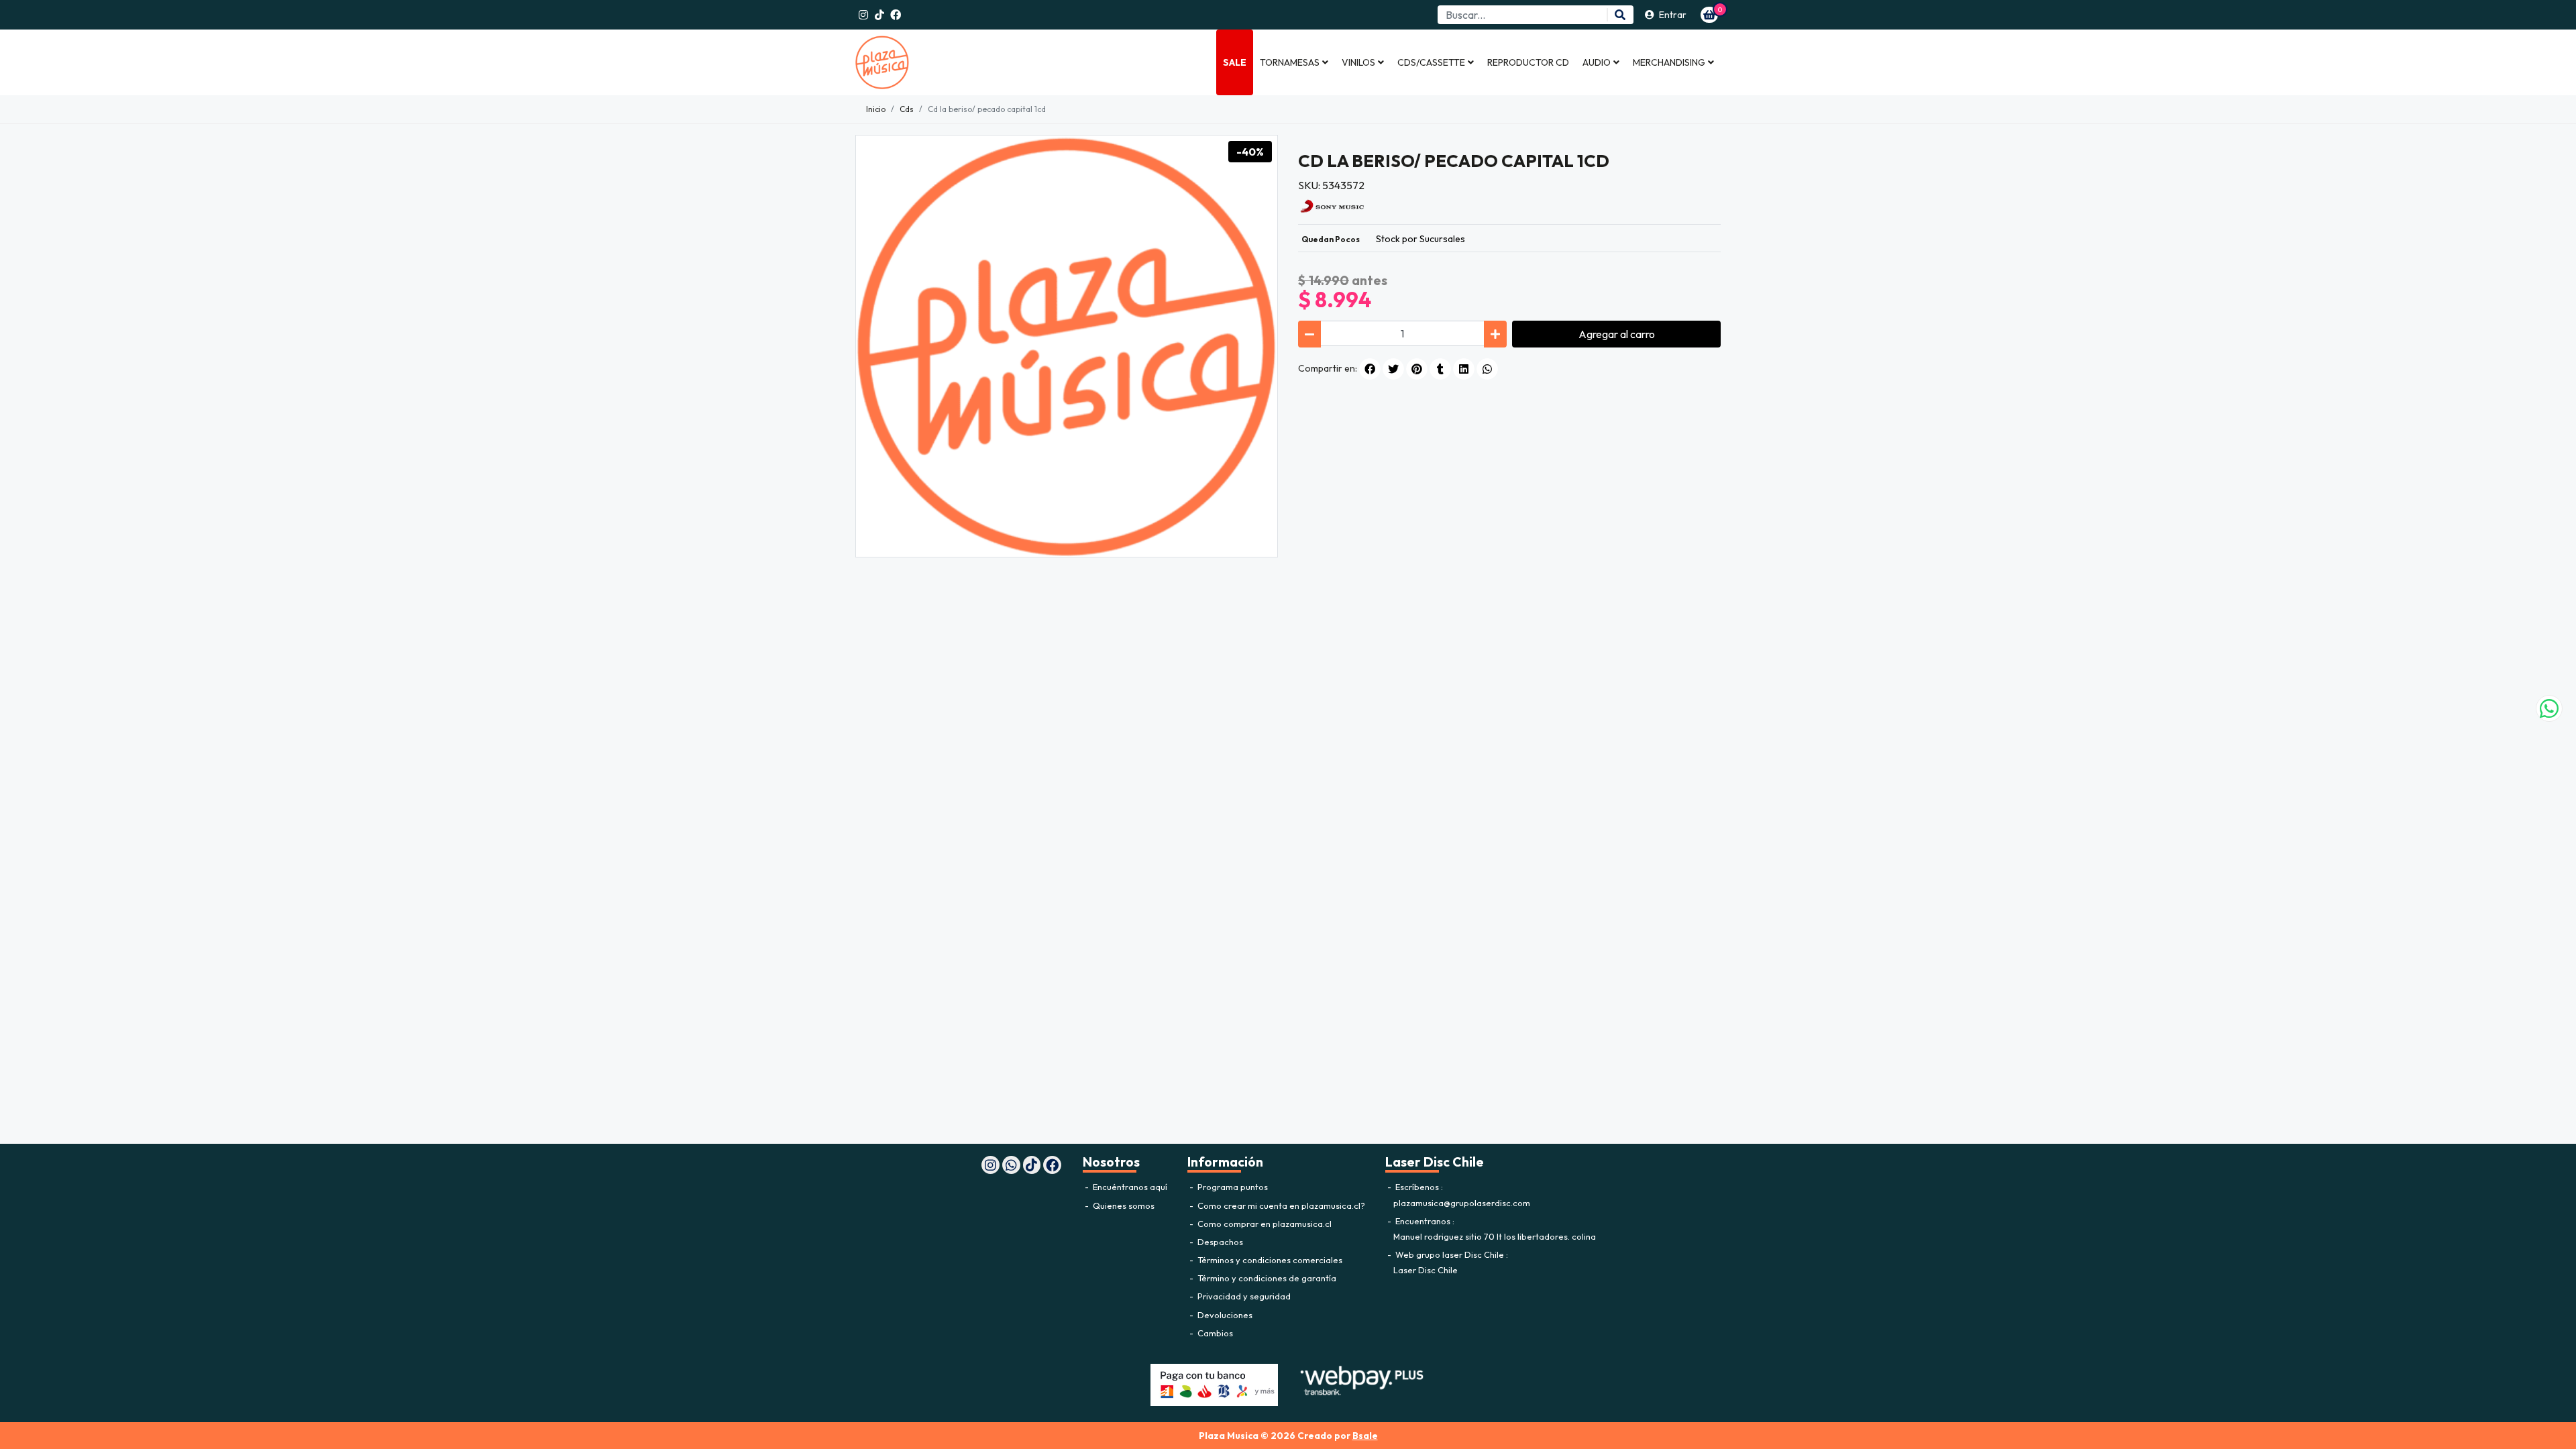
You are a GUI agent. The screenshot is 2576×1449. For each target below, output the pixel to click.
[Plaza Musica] (922, 62)
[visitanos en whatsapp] (1011, 1165)
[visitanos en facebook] (896, 15)
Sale (1235, 62)
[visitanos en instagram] (863, 15)
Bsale (1365, 1436)
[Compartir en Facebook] (1370, 369)
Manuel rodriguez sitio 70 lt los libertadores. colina (1495, 1236)
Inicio (876, 109)
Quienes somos (1123, 1205)
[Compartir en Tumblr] (1440, 369)
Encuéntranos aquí (1129, 1187)
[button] (1294, 62)
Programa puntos (1232, 1187)
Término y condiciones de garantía (1266, 1278)
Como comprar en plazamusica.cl (1264, 1224)
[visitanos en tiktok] (879, 15)
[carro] (1709, 15)
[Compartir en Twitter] (1393, 369)
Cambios (1214, 1333)
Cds (907, 109)
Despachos (1219, 1242)
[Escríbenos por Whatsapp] (2549, 708)
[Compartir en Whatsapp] (1487, 369)
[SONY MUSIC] (1332, 205)
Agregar (1617, 334)
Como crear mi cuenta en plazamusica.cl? (1280, 1205)
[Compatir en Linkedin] (1464, 369)
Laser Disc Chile (1426, 1270)
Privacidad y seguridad (1243, 1296)
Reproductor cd (1528, 62)
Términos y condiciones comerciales (1269, 1260)
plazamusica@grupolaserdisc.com (1462, 1203)
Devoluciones (1224, 1315)
